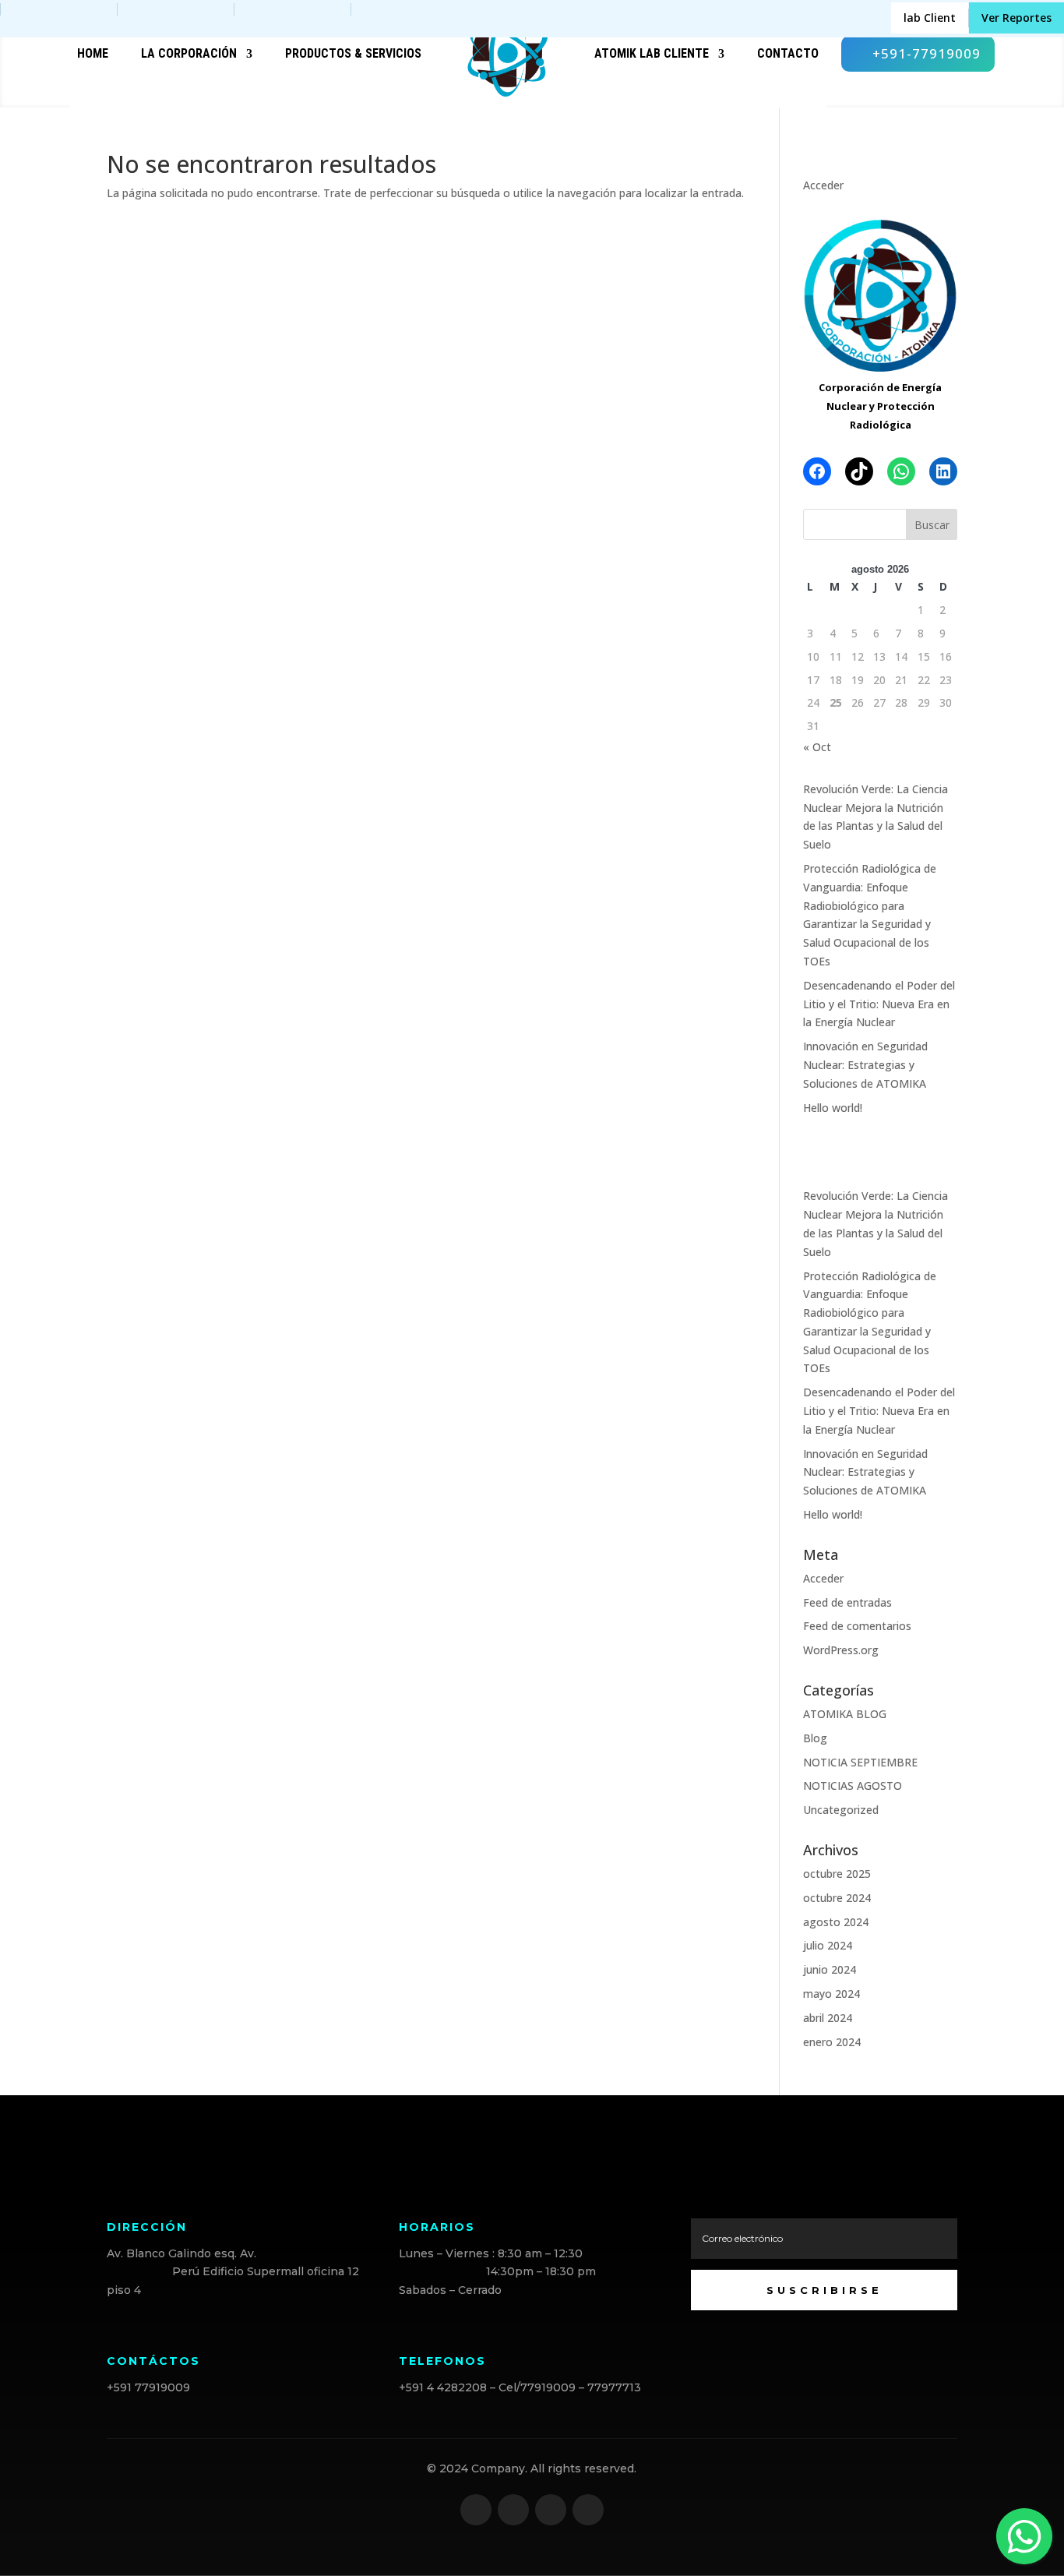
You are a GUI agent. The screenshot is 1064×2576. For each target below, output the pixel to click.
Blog (815, 1738)
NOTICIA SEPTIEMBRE (860, 1762)
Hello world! (833, 1108)
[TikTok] (859, 471)
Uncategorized (841, 1810)
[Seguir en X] (513, 2510)
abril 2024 (828, 2018)
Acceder (823, 185)
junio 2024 (830, 1969)
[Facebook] (817, 471)
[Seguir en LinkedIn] (551, 2510)
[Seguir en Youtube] (588, 2510)
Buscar (932, 525)
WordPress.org (841, 1650)
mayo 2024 (831, 1994)
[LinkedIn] (943, 471)
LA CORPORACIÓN (189, 53)
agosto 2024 (836, 1922)
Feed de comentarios (857, 1626)
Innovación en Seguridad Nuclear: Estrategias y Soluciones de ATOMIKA (865, 1065)
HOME (93, 53)
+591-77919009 (927, 53)
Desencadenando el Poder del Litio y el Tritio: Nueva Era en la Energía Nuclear (879, 1004)
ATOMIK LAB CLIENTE (652, 53)
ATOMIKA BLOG (845, 1714)
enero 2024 (832, 2042)
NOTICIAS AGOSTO (853, 1786)
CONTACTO (788, 53)
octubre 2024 (837, 1898)
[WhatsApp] (901, 471)
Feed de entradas (847, 1602)
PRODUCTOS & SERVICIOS (353, 53)
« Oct (817, 747)
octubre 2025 (837, 1874)
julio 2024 (828, 1945)
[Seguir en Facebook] (476, 2510)
